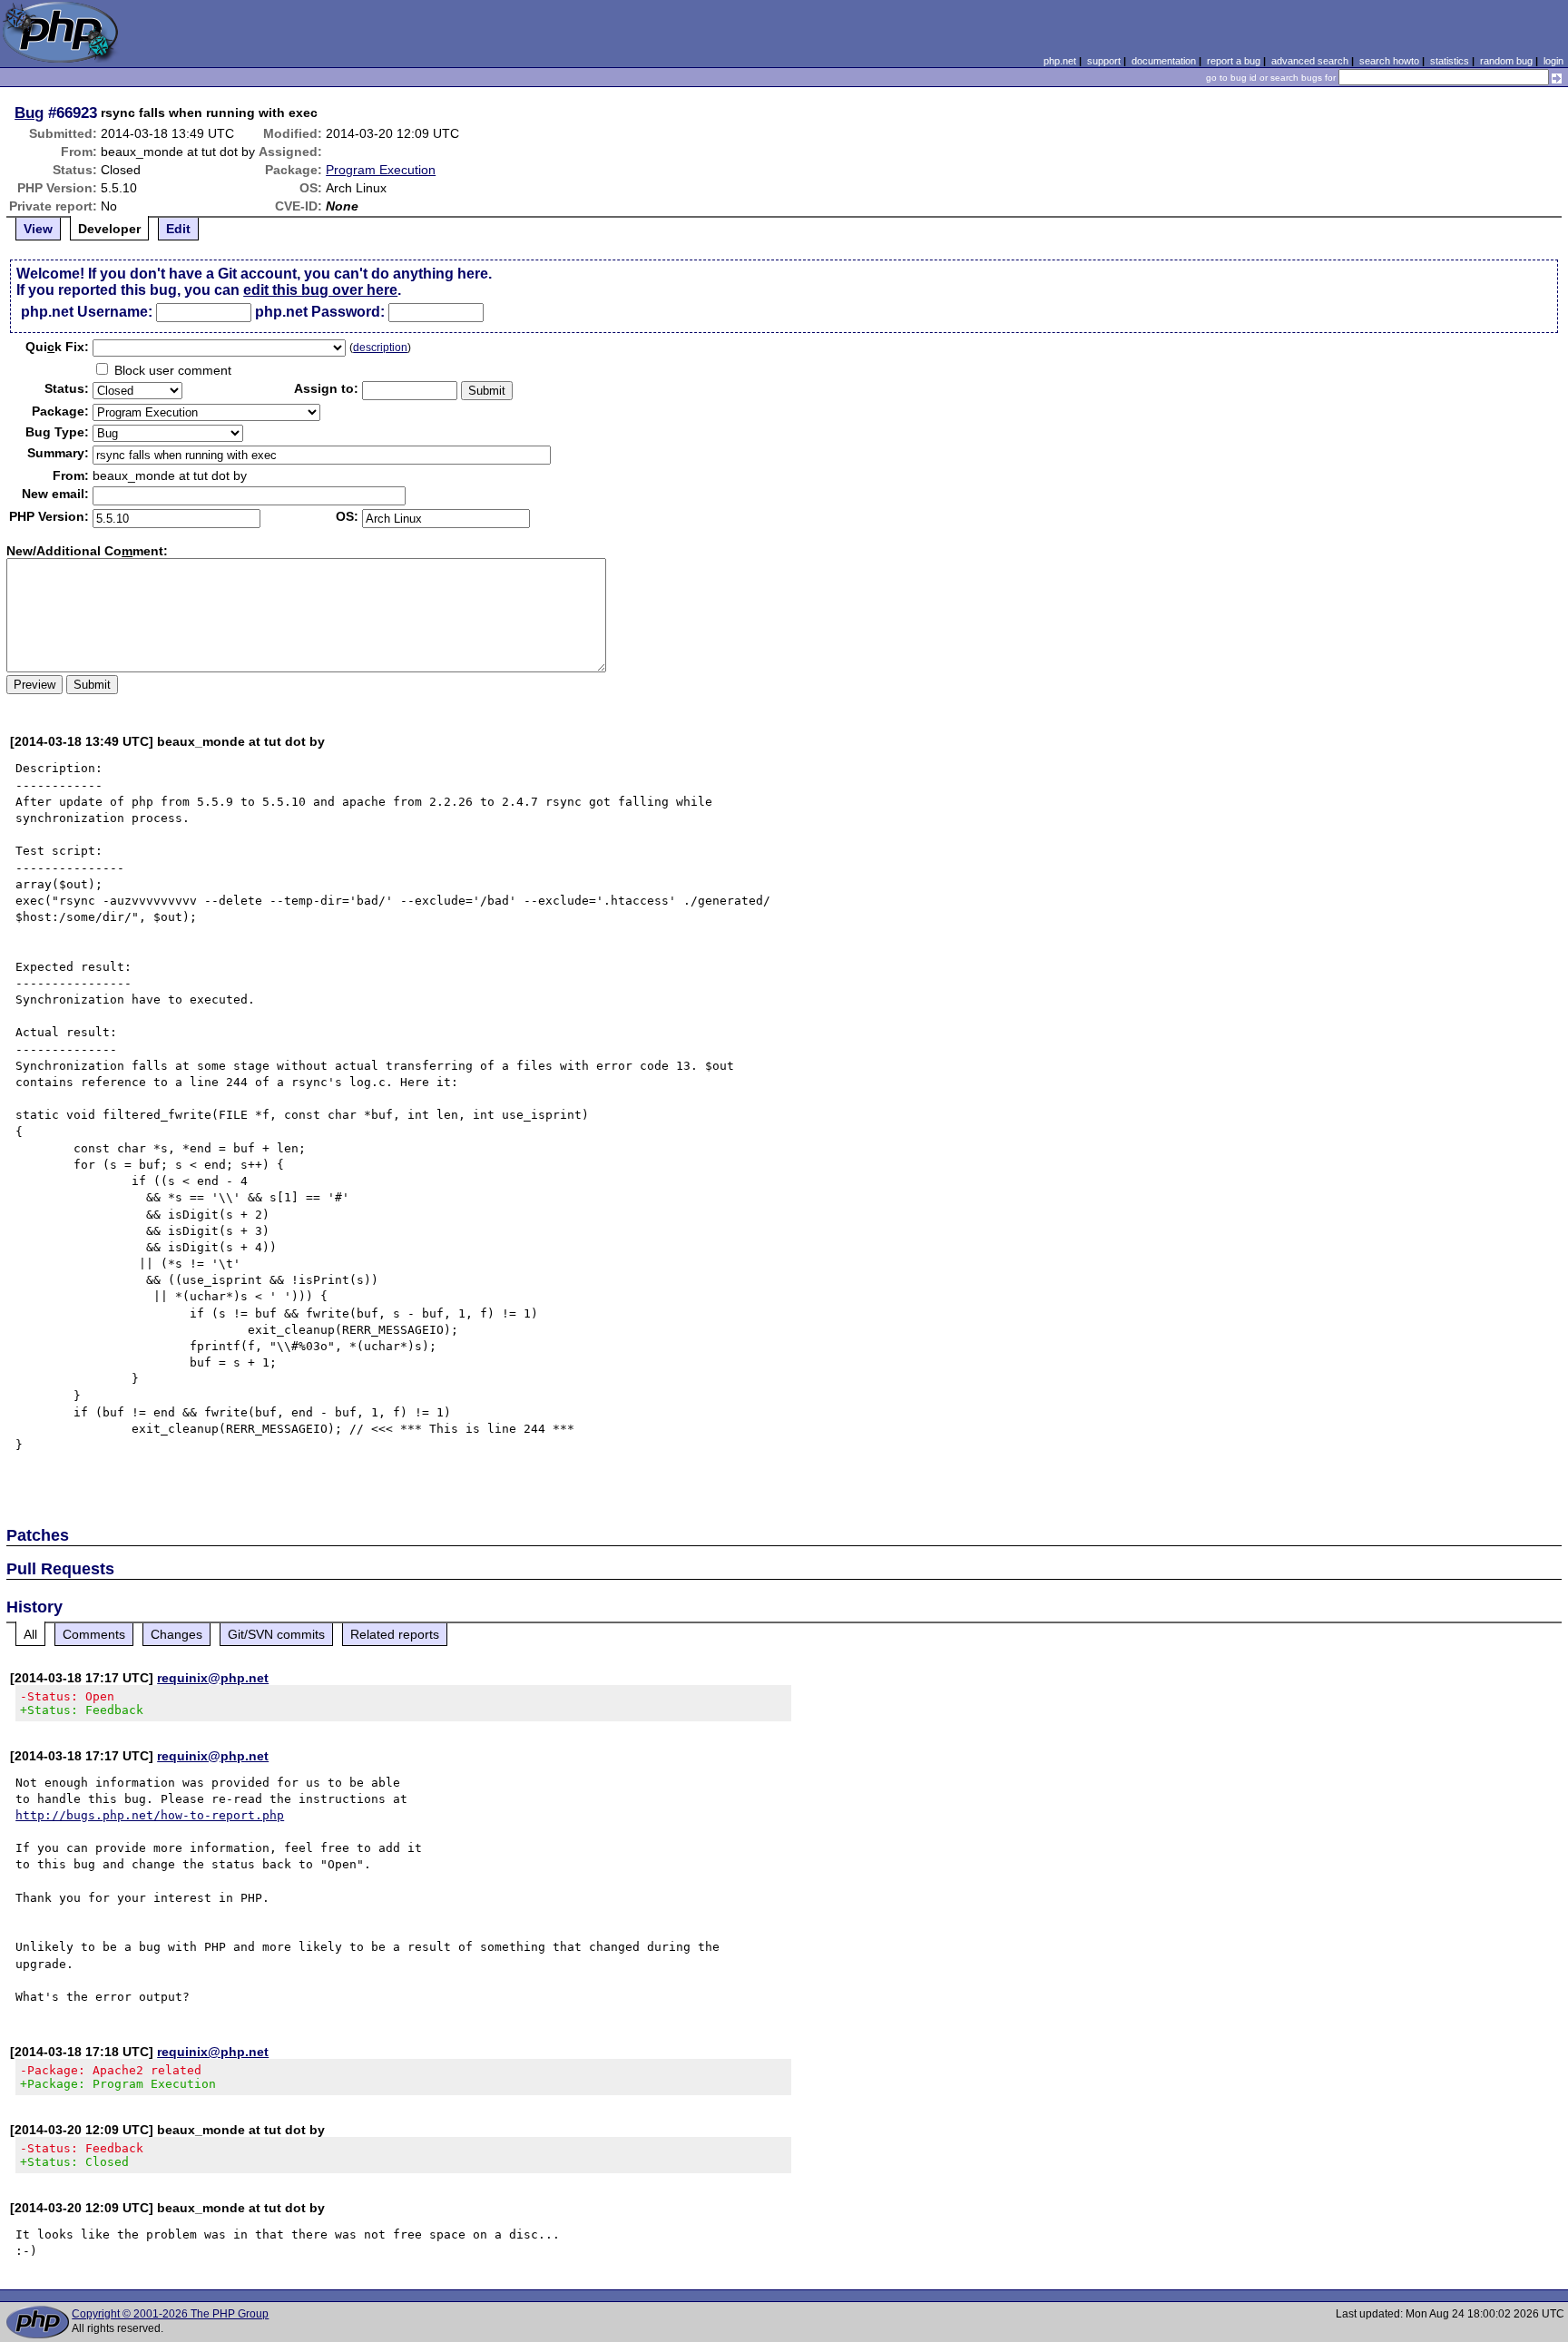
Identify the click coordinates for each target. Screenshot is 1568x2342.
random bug (1506, 61)
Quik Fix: (57, 347)
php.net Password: (320, 312)
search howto (1389, 61)
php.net (1060, 61)
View (38, 229)
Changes (176, 1634)
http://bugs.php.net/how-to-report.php (150, 1815)
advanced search (1310, 61)
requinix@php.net (213, 1678)
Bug (29, 113)
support (1104, 61)
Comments (94, 1634)
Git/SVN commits (276, 1634)
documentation (1164, 61)
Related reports (395, 1634)
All (30, 1634)
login (1553, 61)
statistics (1450, 61)
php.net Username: (87, 312)
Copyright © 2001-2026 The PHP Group (170, 2314)
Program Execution (381, 170)
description (380, 348)
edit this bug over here (320, 290)
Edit (178, 229)
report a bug (1234, 61)
